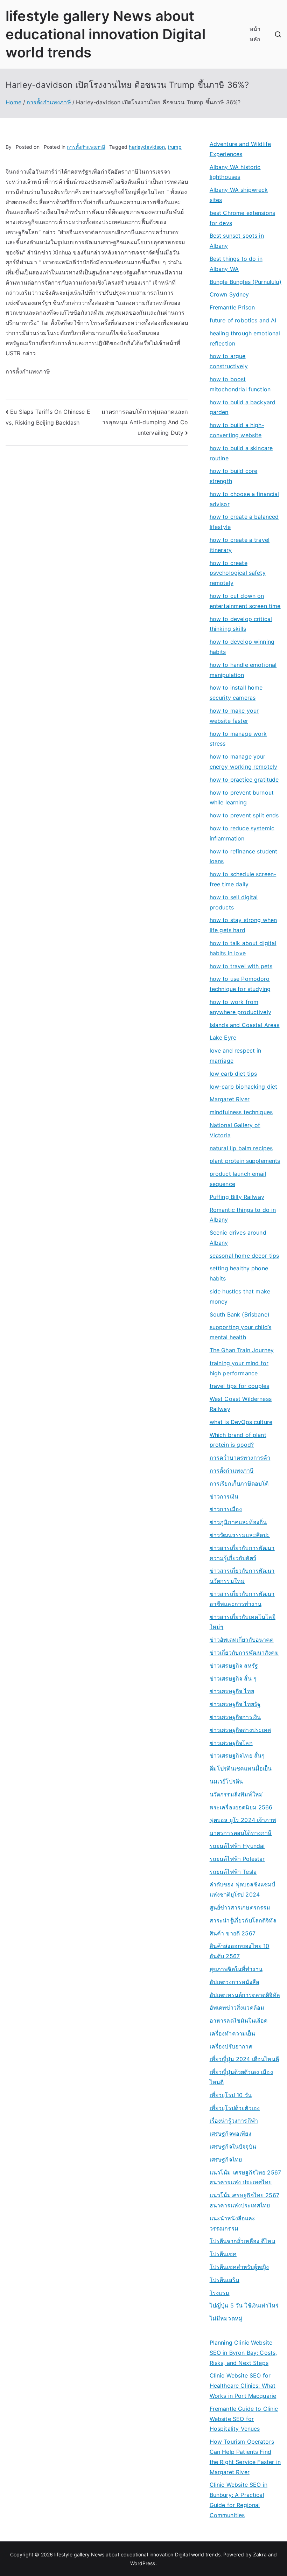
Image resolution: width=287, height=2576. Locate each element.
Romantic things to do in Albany (243, 1215)
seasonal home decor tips (244, 1256)
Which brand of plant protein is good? (238, 1440)
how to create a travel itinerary (240, 545)
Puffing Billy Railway (237, 1197)
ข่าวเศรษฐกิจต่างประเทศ (240, 1730)
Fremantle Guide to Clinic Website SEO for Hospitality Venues (244, 2419)
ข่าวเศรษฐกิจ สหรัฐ (234, 1666)
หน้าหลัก (255, 34)
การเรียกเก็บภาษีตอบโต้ (239, 1484)
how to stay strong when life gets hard (243, 925)
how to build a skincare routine (241, 453)
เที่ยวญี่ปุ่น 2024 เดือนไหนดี (244, 2059)
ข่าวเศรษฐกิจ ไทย (232, 1691)
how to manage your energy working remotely (244, 762)
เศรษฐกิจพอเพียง (230, 2134)
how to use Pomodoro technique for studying (240, 984)
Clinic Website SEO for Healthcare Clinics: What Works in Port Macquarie (243, 2386)
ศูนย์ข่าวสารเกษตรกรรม (240, 1907)
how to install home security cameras (236, 693)
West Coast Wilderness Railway (241, 1404)
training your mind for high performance (239, 1368)
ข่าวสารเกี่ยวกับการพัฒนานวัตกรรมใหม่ (242, 1576)
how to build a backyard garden (243, 407)
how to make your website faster (234, 716)
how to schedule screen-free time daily (243, 879)
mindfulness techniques (241, 1112)
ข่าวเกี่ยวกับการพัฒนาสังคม (244, 1653)
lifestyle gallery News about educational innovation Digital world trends (106, 34)
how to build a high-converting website (237, 430)
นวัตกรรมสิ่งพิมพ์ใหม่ (236, 1794)
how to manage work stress (238, 739)
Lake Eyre (223, 1038)
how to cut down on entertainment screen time (245, 601)
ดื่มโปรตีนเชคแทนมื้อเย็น (241, 1768)
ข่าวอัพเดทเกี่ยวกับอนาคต (242, 1640)
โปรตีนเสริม (225, 2280)
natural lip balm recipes (241, 1148)
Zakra (260, 2554)
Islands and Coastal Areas (245, 1025)
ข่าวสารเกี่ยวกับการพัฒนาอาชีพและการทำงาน (242, 1599)
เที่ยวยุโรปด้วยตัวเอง (235, 2108)
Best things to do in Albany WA (236, 264)
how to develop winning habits (242, 647)
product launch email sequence (238, 1179)
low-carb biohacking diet (244, 1087)
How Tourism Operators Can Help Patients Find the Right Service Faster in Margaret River (245, 2457)
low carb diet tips (233, 1074)
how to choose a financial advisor (244, 499)
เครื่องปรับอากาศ (231, 2046)
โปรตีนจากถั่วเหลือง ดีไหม (243, 2241)
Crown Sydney (229, 294)
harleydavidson (147, 147)
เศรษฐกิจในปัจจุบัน (233, 2146)
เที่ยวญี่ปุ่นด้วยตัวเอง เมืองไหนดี (241, 2077)
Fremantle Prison (232, 307)
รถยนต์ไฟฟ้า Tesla (233, 1872)
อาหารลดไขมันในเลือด (239, 2020)
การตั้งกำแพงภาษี (86, 147)
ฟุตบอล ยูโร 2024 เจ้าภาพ (243, 1820)
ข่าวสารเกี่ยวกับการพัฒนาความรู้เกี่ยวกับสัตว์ (242, 1553)
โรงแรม (220, 2293)
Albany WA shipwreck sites (239, 195)
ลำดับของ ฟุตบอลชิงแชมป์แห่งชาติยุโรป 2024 (243, 1889)
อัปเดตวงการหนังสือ (234, 1982)
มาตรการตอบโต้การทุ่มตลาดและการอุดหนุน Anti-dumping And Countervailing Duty (145, 422)
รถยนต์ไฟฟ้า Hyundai (237, 1846)
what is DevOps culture (241, 1422)
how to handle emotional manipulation (243, 670)
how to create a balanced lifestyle (244, 522)
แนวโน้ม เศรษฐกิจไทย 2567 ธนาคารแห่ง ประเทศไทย (246, 2177)
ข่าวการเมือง (226, 1509)
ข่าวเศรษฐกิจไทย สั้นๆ (237, 1755)
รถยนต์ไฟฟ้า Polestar (237, 1859)
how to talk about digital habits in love (243, 948)
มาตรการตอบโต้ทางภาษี (241, 1833)
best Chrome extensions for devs (243, 218)
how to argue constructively (229, 361)
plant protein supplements (245, 1161)
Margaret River (230, 1099)
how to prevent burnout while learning (242, 798)
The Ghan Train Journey (242, 1350)
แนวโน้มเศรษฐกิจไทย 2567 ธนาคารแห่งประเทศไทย (244, 2200)
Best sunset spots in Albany (237, 241)
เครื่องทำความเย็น (232, 2033)
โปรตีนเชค (223, 2254)
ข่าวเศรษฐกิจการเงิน (235, 1717)
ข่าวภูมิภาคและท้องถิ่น (238, 1522)
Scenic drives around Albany (238, 1238)
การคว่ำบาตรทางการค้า (240, 1458)
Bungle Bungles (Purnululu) (246, 282)
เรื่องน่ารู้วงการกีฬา (234, 2121)
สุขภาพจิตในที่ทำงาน (236, 1969)
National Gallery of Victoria (235, 1130)
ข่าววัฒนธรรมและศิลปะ (240, 1535)
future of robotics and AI (243, 320)
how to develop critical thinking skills (241, 624)
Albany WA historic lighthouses (235, 172)
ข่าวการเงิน (224, 1496)
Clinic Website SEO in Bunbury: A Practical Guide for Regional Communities (239, 2500)
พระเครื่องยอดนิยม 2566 (241, 1807)
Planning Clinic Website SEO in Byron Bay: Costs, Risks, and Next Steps (243, 2353)
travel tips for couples (240, 1386)
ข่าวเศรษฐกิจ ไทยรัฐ (235, 1704)
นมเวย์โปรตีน (226, 1781)
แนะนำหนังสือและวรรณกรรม (233, 2223)
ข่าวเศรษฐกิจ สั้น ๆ (233, 1678)
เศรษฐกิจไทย (226, 2159)
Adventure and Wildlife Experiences (240, 149)
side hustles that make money (240, 1296)
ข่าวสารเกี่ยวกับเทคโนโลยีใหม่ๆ (243, 1622)
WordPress (143, 2563)
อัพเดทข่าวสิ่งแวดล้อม (237, 2008)
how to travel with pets (241, 966)
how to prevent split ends (244, 815)
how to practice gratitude (244, 780)
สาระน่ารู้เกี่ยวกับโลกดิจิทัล (243, 1920)
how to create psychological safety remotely (238, 573)
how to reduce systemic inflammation (242, 833)
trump (175, 147)
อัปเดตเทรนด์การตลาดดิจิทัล (245, 1995)
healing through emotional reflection (245, 338)
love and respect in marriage (236, 1056)
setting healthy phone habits (239, 1273)
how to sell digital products (234, 902)
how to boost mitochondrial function (240, 384)
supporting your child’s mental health (241, 1332)
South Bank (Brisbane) (240, 1314)
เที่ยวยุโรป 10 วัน (231, 2095)
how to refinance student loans (244, 856)
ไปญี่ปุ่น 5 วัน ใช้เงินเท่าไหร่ (244, 2305)
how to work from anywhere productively (240, 1007)
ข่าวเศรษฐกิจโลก (231, 1743)
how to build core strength (234, 476)
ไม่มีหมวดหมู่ (226, 2318)
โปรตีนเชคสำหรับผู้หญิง (239, 2267)
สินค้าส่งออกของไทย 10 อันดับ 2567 (240, 1951)
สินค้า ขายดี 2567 (233, 1933)
